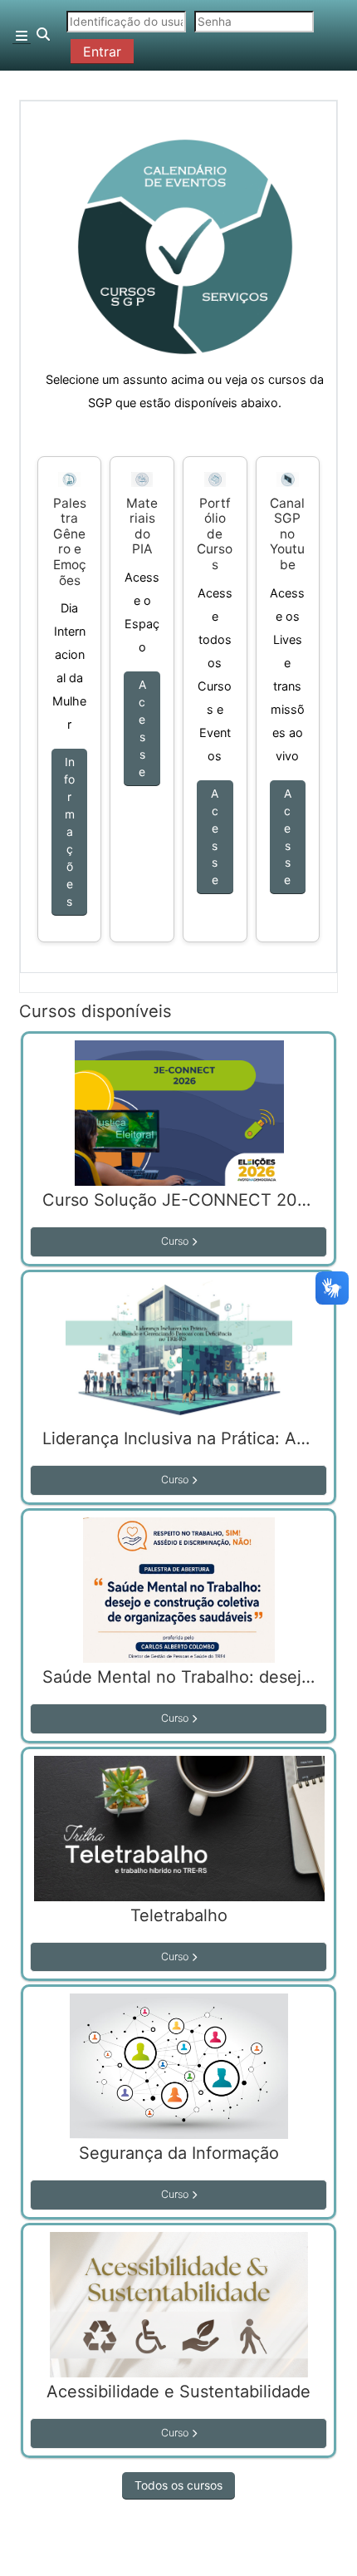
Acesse (142, 728)
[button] (44, 35)
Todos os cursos (178, 2485)
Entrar (102, 52)
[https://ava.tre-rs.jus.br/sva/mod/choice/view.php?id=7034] (70, 478)
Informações (69, 831)
